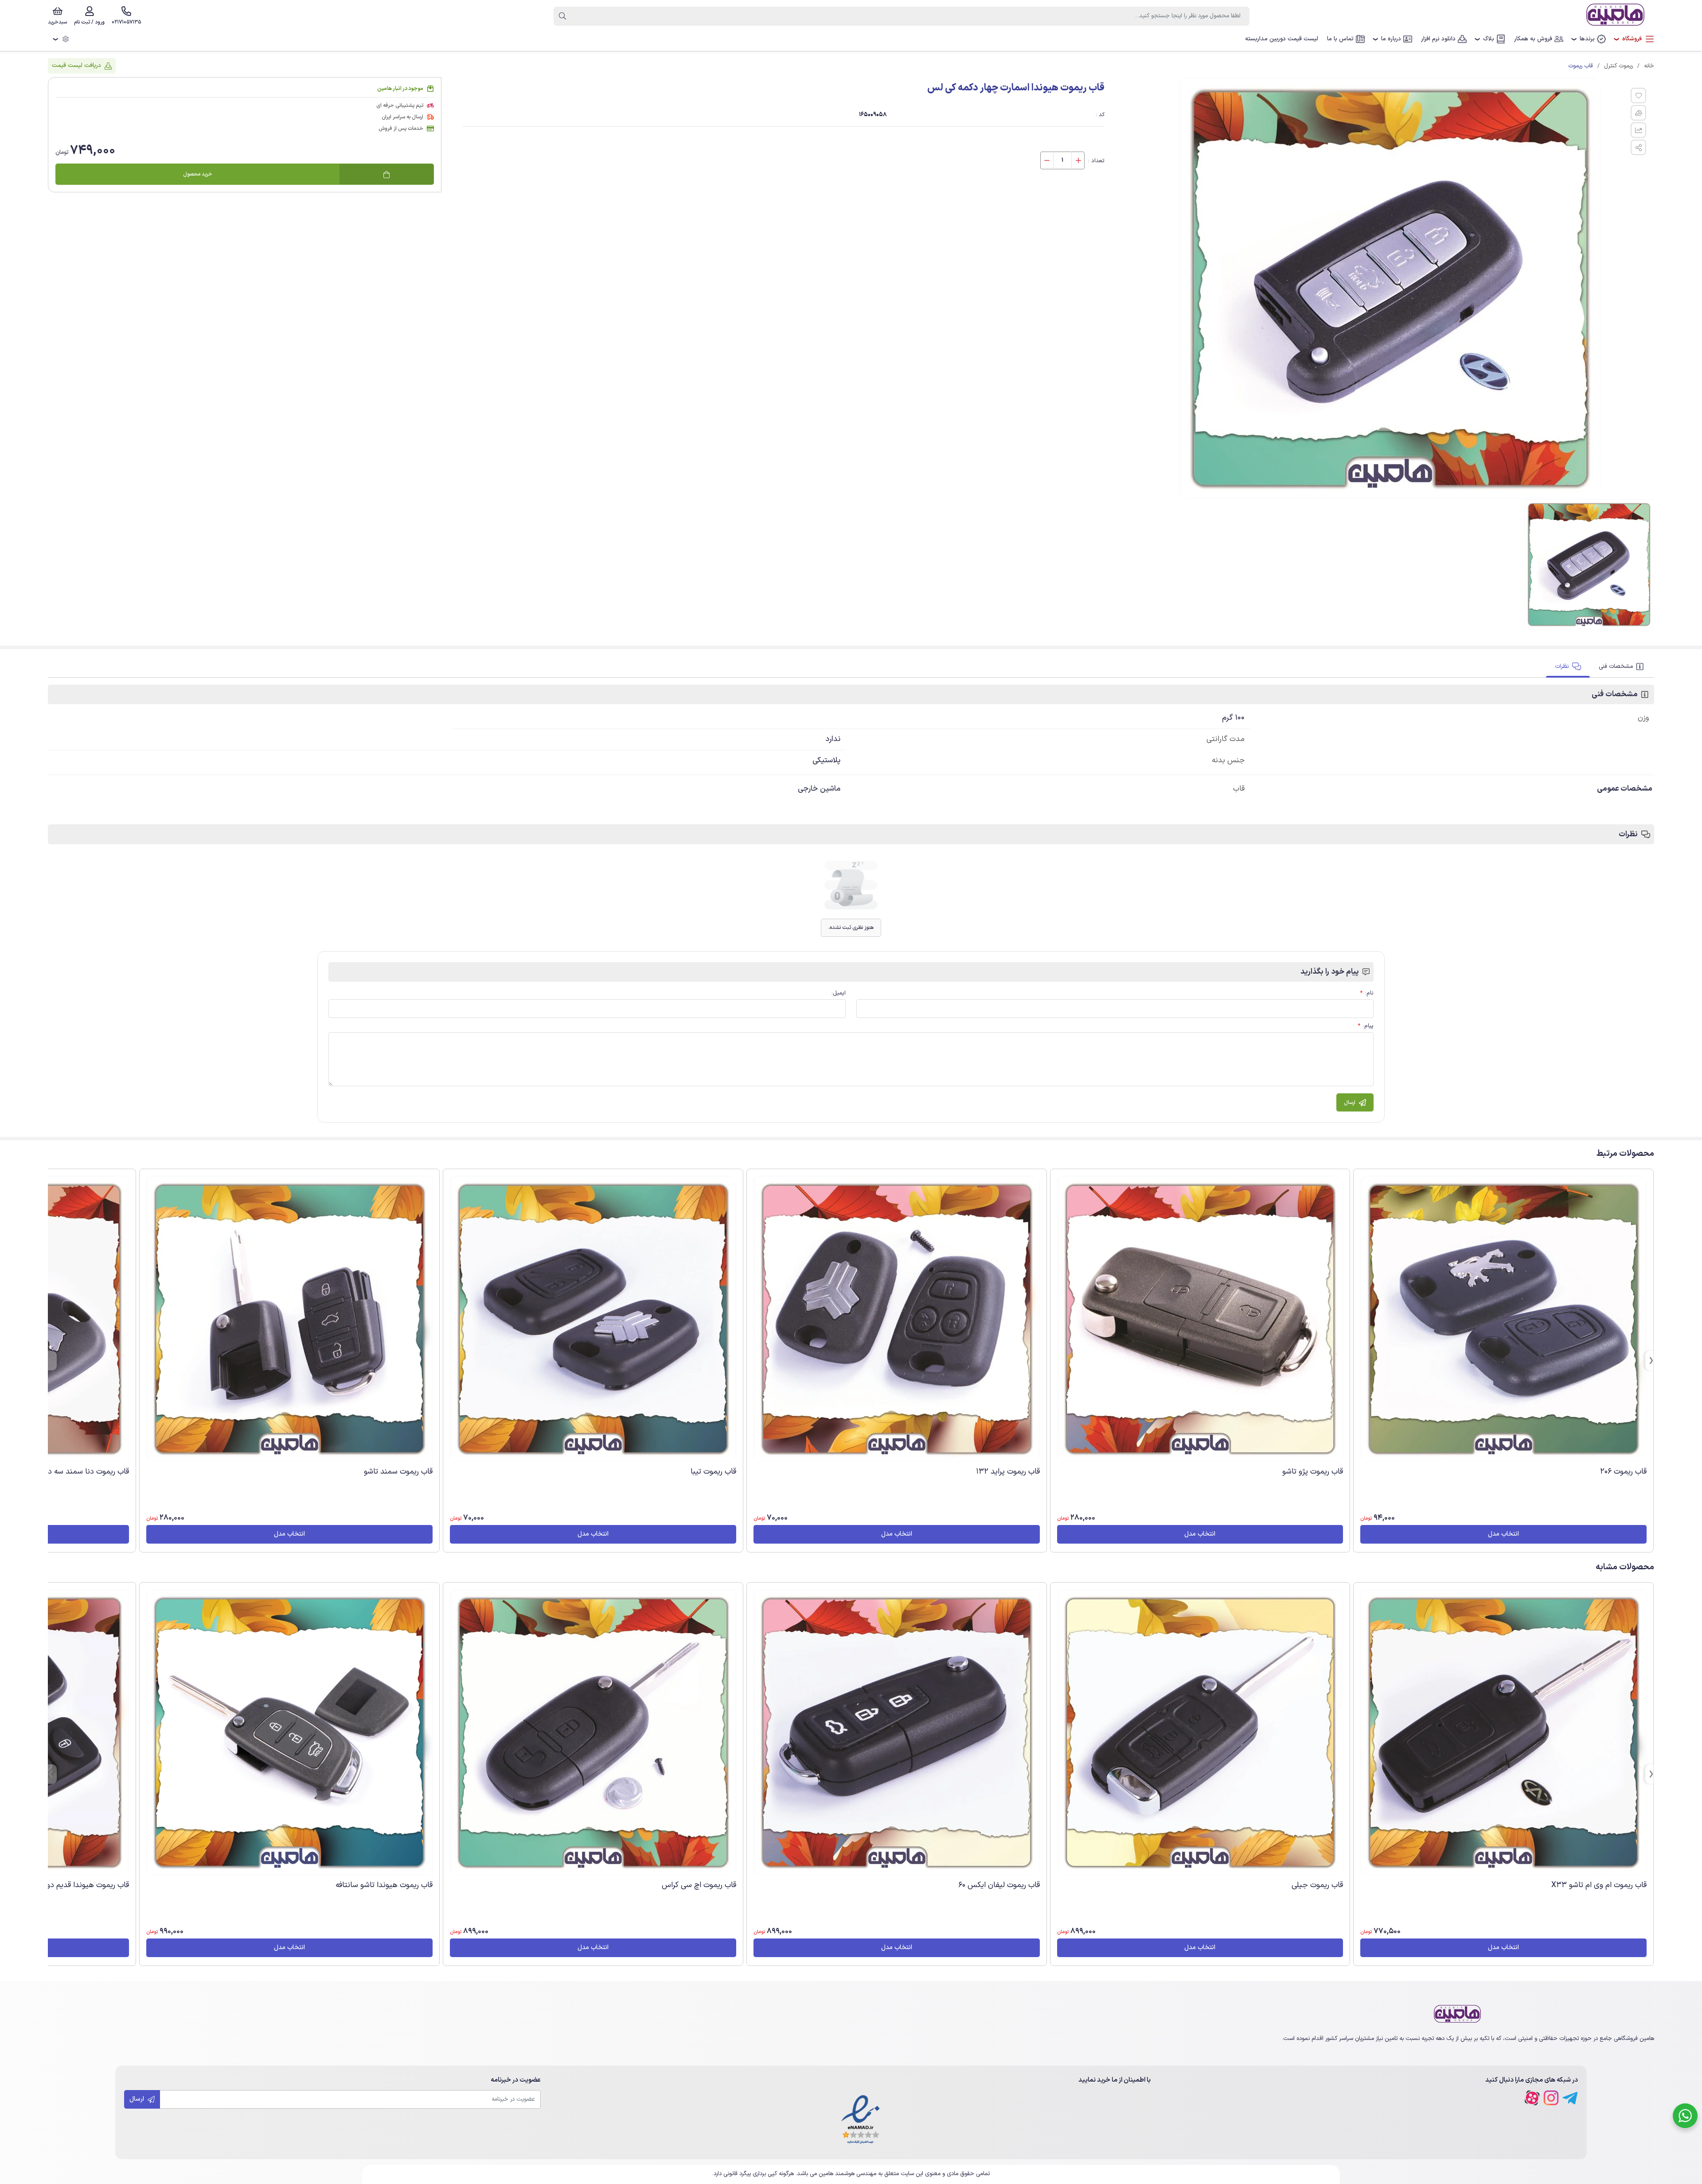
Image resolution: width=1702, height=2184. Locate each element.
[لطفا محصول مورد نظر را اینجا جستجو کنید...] (562, 16)
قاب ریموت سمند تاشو (398, 1472)
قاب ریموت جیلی (1317, 1885)
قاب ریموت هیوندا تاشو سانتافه (384, 1885)
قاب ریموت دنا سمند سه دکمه (83, 1472)
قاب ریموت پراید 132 (1008, 1472)
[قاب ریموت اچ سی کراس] (593, 1732)
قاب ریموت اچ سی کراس (699, 1885)
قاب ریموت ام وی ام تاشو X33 (1599, 1885)
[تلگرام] (1570, 2098)
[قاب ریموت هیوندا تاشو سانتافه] (289, 1732)
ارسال (138, 2099)
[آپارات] (1532, 2098)
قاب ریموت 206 (1623, 1472)
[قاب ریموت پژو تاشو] (1200, 1319)
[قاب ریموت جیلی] (1200, 1732)
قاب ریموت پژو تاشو (1313, 1472)
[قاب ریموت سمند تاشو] (289, 1319)
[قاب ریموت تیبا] (593, 1319)
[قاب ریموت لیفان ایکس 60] (897, 1732)
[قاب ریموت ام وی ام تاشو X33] (1503, 1732)
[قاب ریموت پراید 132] (897, 1319)
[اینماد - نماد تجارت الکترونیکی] (861, 2120)
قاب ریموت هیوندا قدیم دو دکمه (79, 1885)
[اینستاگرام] (1551, 2098)
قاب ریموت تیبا (713, 1472)
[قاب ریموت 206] (1503, 1319)
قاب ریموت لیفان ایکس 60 (999, 1885)
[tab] (1622, 667)
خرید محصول (198, 175)
